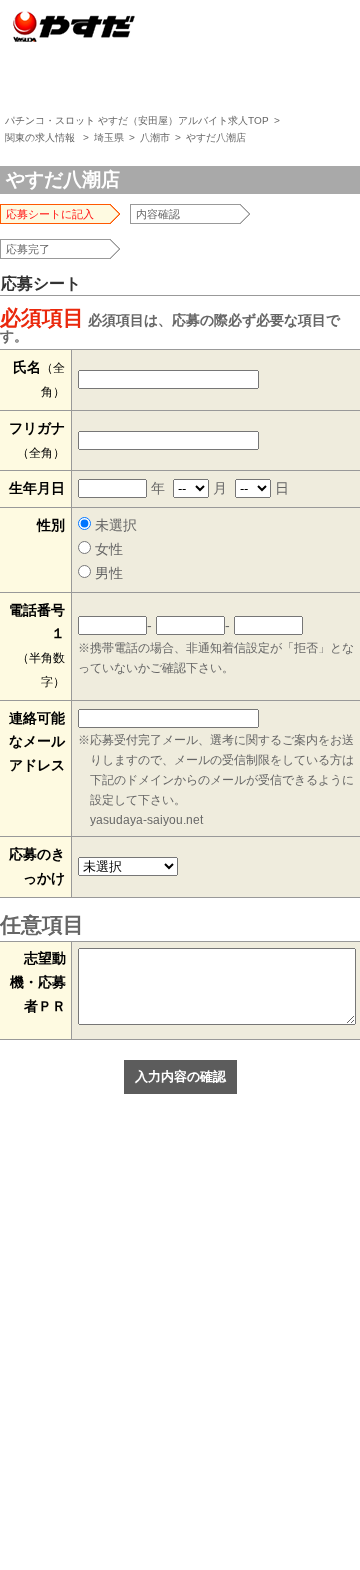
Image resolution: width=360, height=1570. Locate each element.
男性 (107, 573)
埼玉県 (109, 137)
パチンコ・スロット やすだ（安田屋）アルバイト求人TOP (137, 120)
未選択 (114, 525)
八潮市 (155, 137)
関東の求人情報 (40, 137)
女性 (107, 549)
